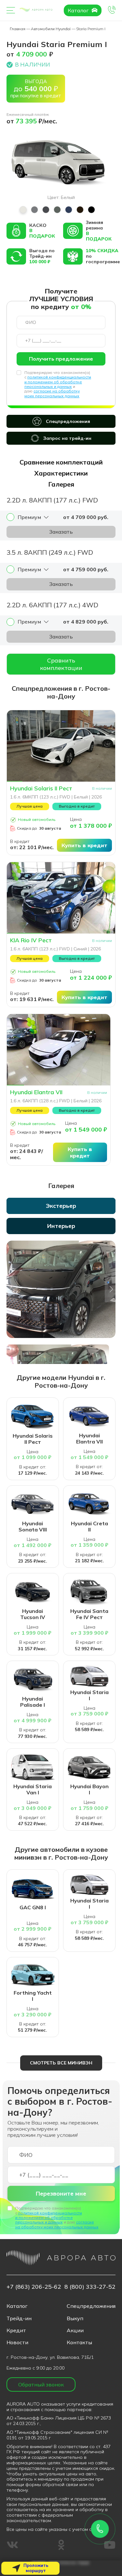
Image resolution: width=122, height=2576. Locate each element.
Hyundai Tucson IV (33, 1614)
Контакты (79, 2342)
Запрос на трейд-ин (67, 438)
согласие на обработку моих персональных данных (52, 393)
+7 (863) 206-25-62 (34, 2287)
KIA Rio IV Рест (31, 940)
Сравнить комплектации (61, 664)
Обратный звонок (41, 2384)
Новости (17, 2342)
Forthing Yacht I (33, 1996)
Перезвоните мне (61, 2193)
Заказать (61, 532)
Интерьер (61, 1226)
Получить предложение (61, 359)
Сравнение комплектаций (61, 462)
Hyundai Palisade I (33, 1702)
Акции (75, 2330)
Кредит (16, 2330)
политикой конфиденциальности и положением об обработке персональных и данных (58, 382)
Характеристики (61, 473)
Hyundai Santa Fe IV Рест (89, 1614)
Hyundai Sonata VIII (33, 1527)
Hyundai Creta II (89, 1527)
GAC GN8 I (33, 1907)
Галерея (61, 484)
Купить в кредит (84, 845)
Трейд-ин (19, 2318)
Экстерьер (61, 1206)
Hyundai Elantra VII (36, 1092)
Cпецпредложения (91, 2306)
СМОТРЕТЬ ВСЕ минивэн (61, 2063)
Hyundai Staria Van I (33, 1790)
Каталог (79, 10)
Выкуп (75, 2318)
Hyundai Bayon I (89, 1790)
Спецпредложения (68, 421)
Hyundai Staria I (89, 1695)
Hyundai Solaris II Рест (41, 788)
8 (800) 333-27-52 (90, 2287)
